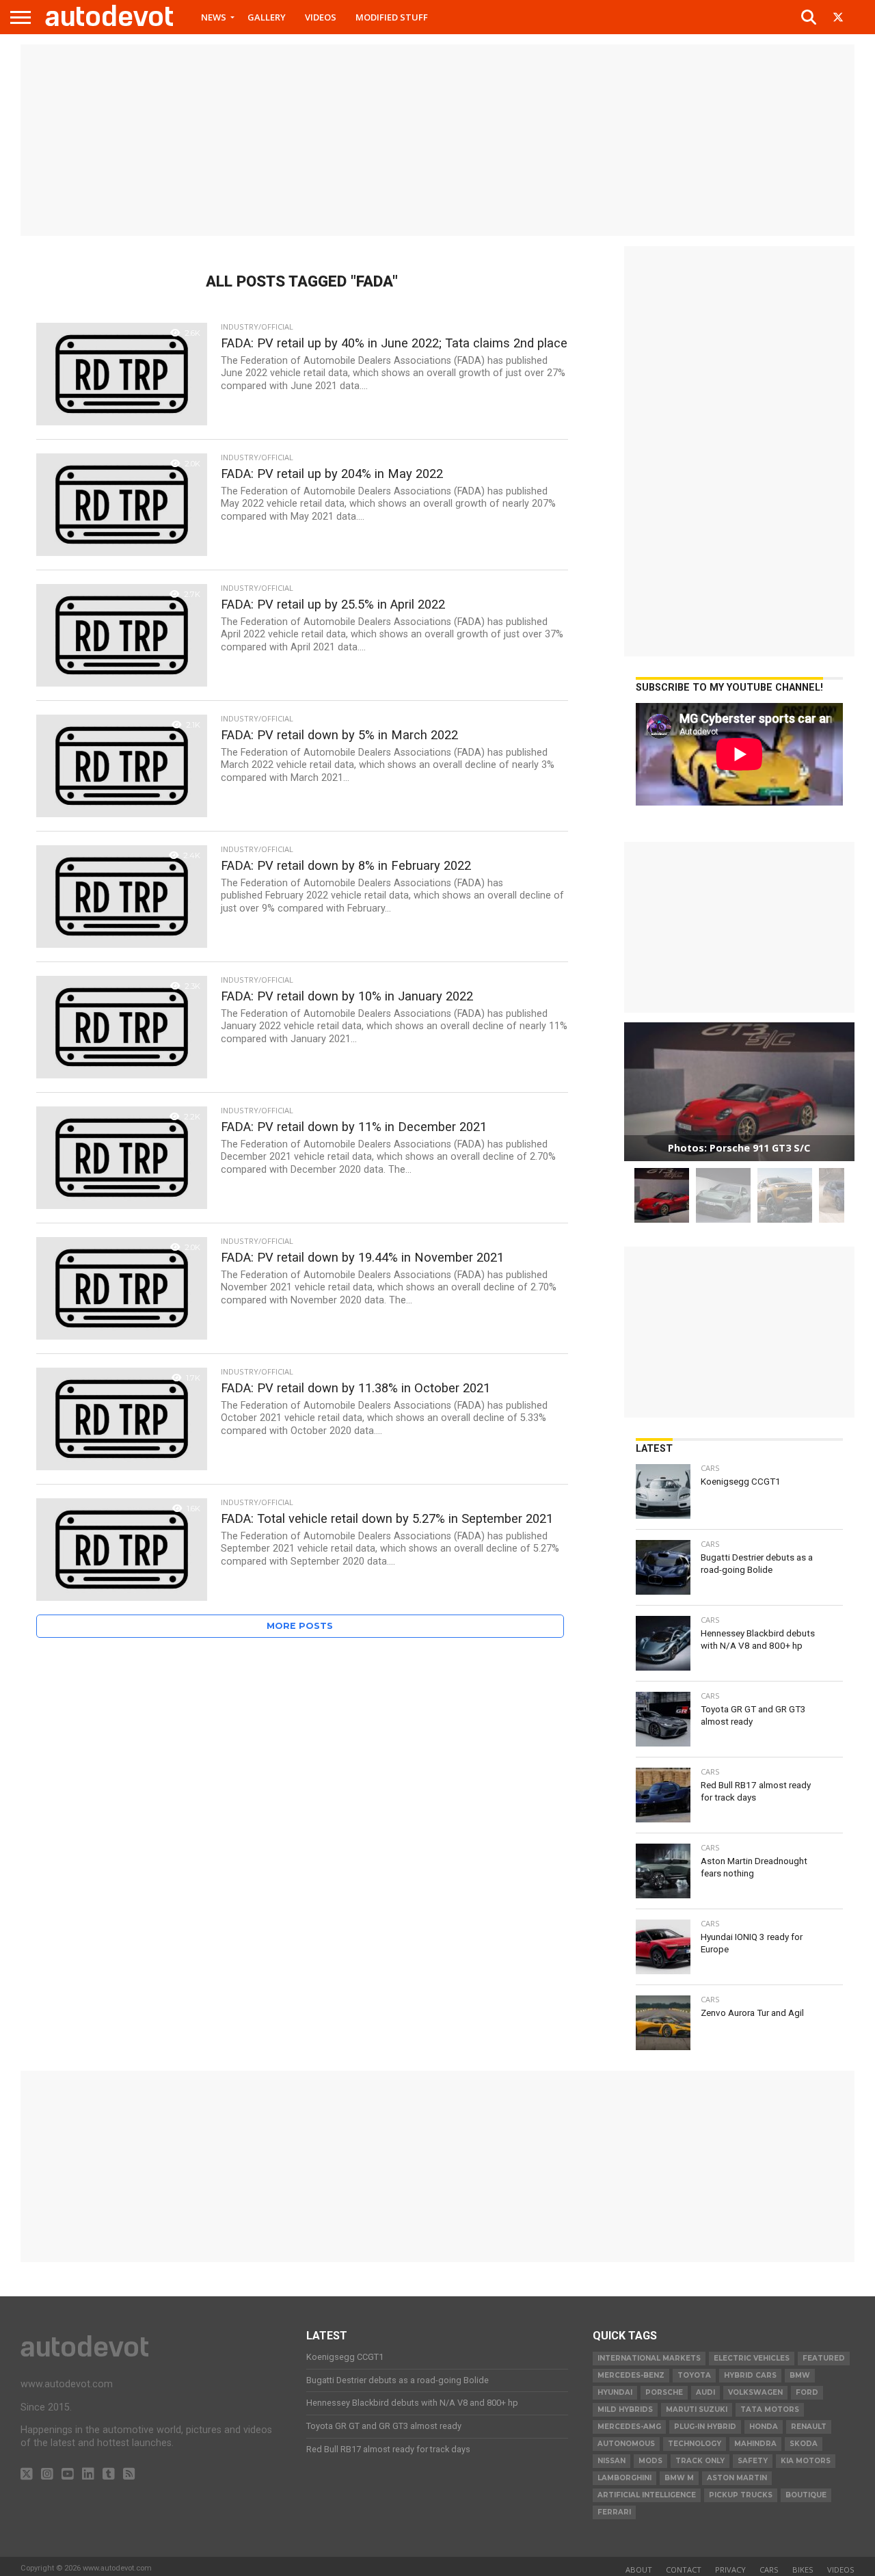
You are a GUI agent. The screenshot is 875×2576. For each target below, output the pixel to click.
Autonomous (626, 2444)
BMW (800, 2375)
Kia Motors (806, 2461)
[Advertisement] (437, 140)
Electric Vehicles (752, 2358)
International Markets (649, 2358)
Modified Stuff (392, 17)
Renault (809, 2427)
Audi (705, 2392)
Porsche (664, 2392)
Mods (650, 2461)
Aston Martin (737, 2478)
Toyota (694, 2375)
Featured (824, 2358)
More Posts (300, 1626)
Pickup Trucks (741, 2495)
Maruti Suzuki (697, 2409)
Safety (753, 2461)
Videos (321, 17)
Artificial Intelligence (647, 2495)
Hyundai (615, 2392)
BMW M (679, 2478)
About (639, 2570)
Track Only (700, 2461)
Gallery (267, 17)
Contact (684, 2570)
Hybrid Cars (750, 2375)
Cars (769, 2570)
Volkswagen (755, 2392)
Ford (807, 2392)
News (214, 17)
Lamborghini (624, 2478)
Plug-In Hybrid (705, 2427)
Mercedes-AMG (629, 2427)
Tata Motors (770, 2409)
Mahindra (755, 2444)
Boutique (806, 2495)
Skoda (804, 2444)
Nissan (611, 2461)
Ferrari (614, 2512)
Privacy (730, 2570)
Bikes (803, 2570)
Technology (695, 2444)
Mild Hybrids (625, 2409)
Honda (764, 2427)
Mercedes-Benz (631, 2375)
